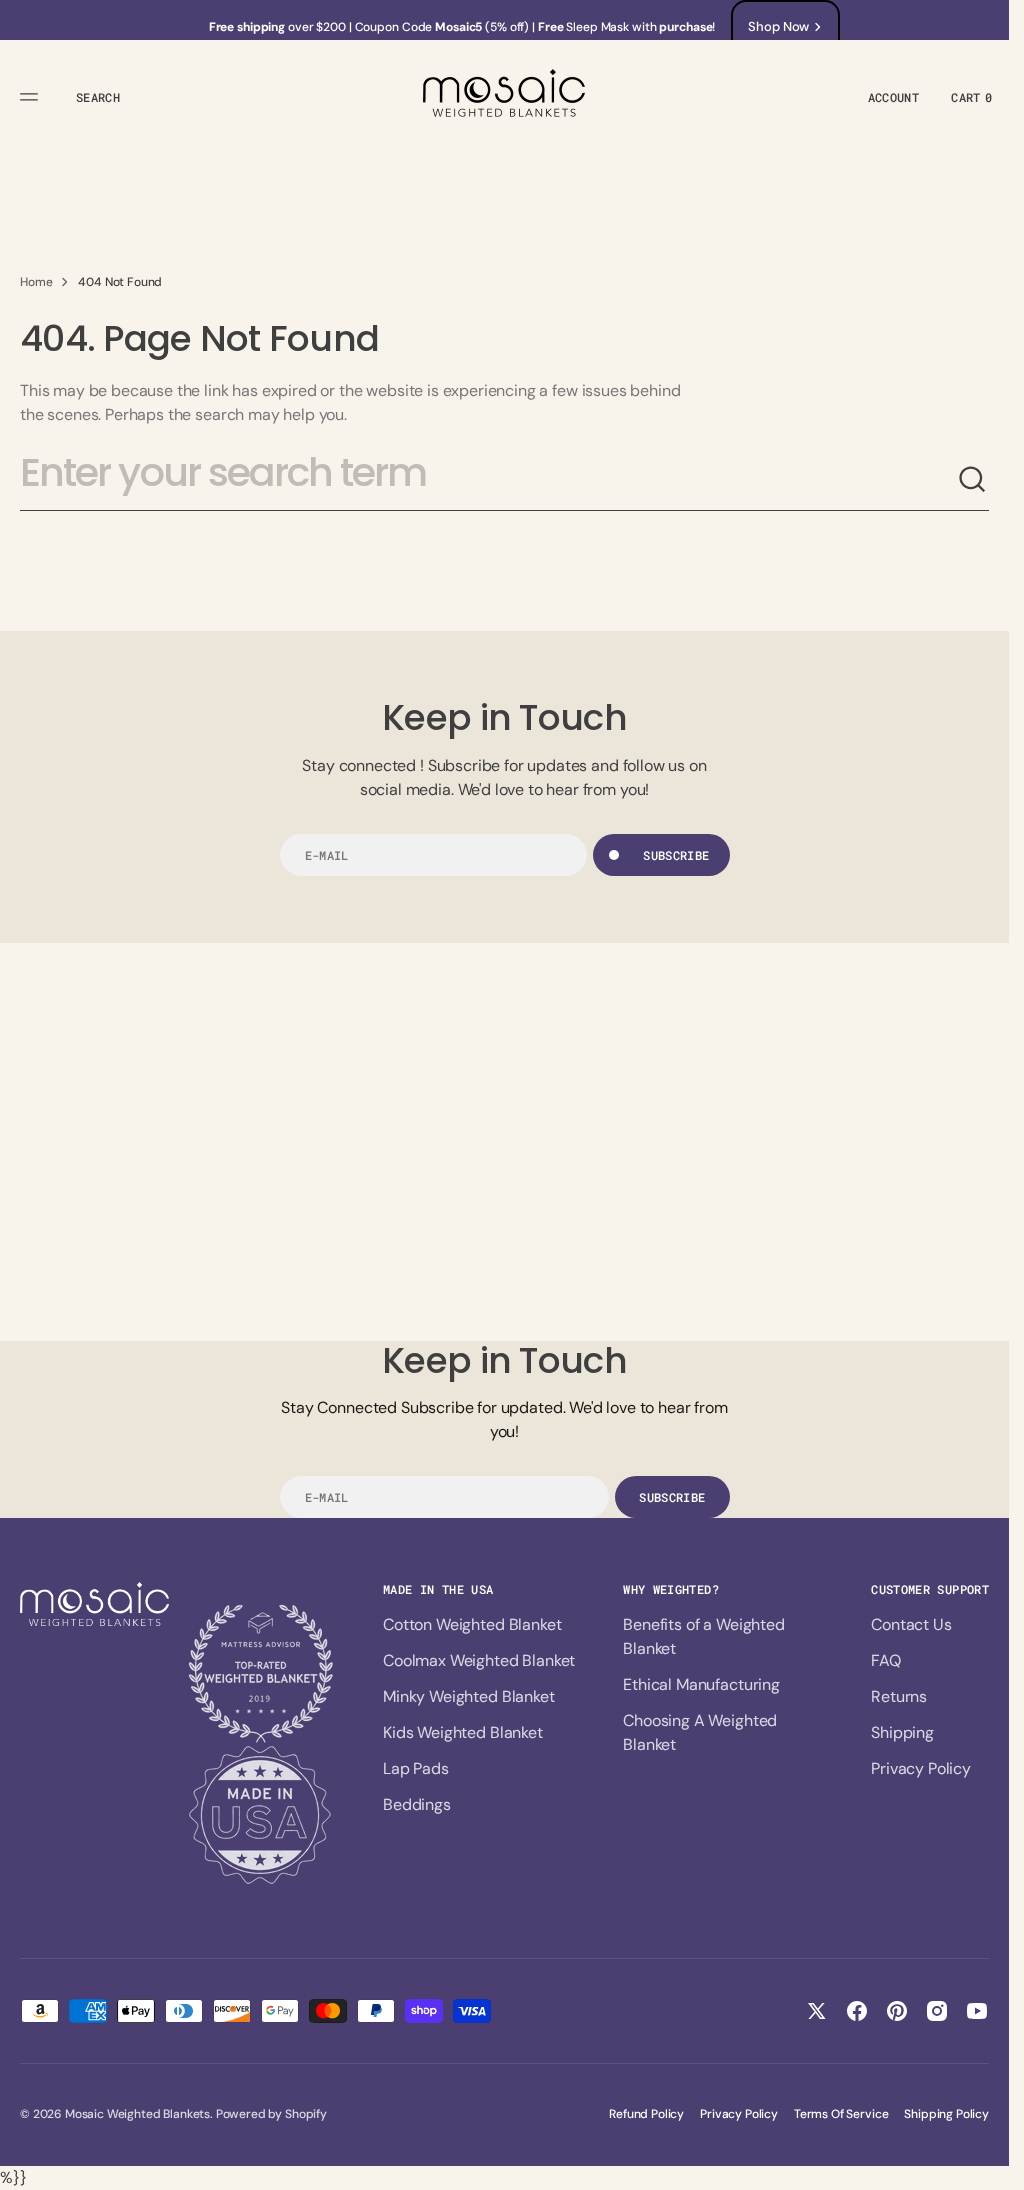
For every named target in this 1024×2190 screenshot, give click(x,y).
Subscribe (676, 855)
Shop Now (778, 26)
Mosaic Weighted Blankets (137, 2114)
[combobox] (488, 481)
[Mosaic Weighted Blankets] (505, 96)
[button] (32, 97)
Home (36, 282)
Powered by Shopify (271, 2114)
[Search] (973, 480)
